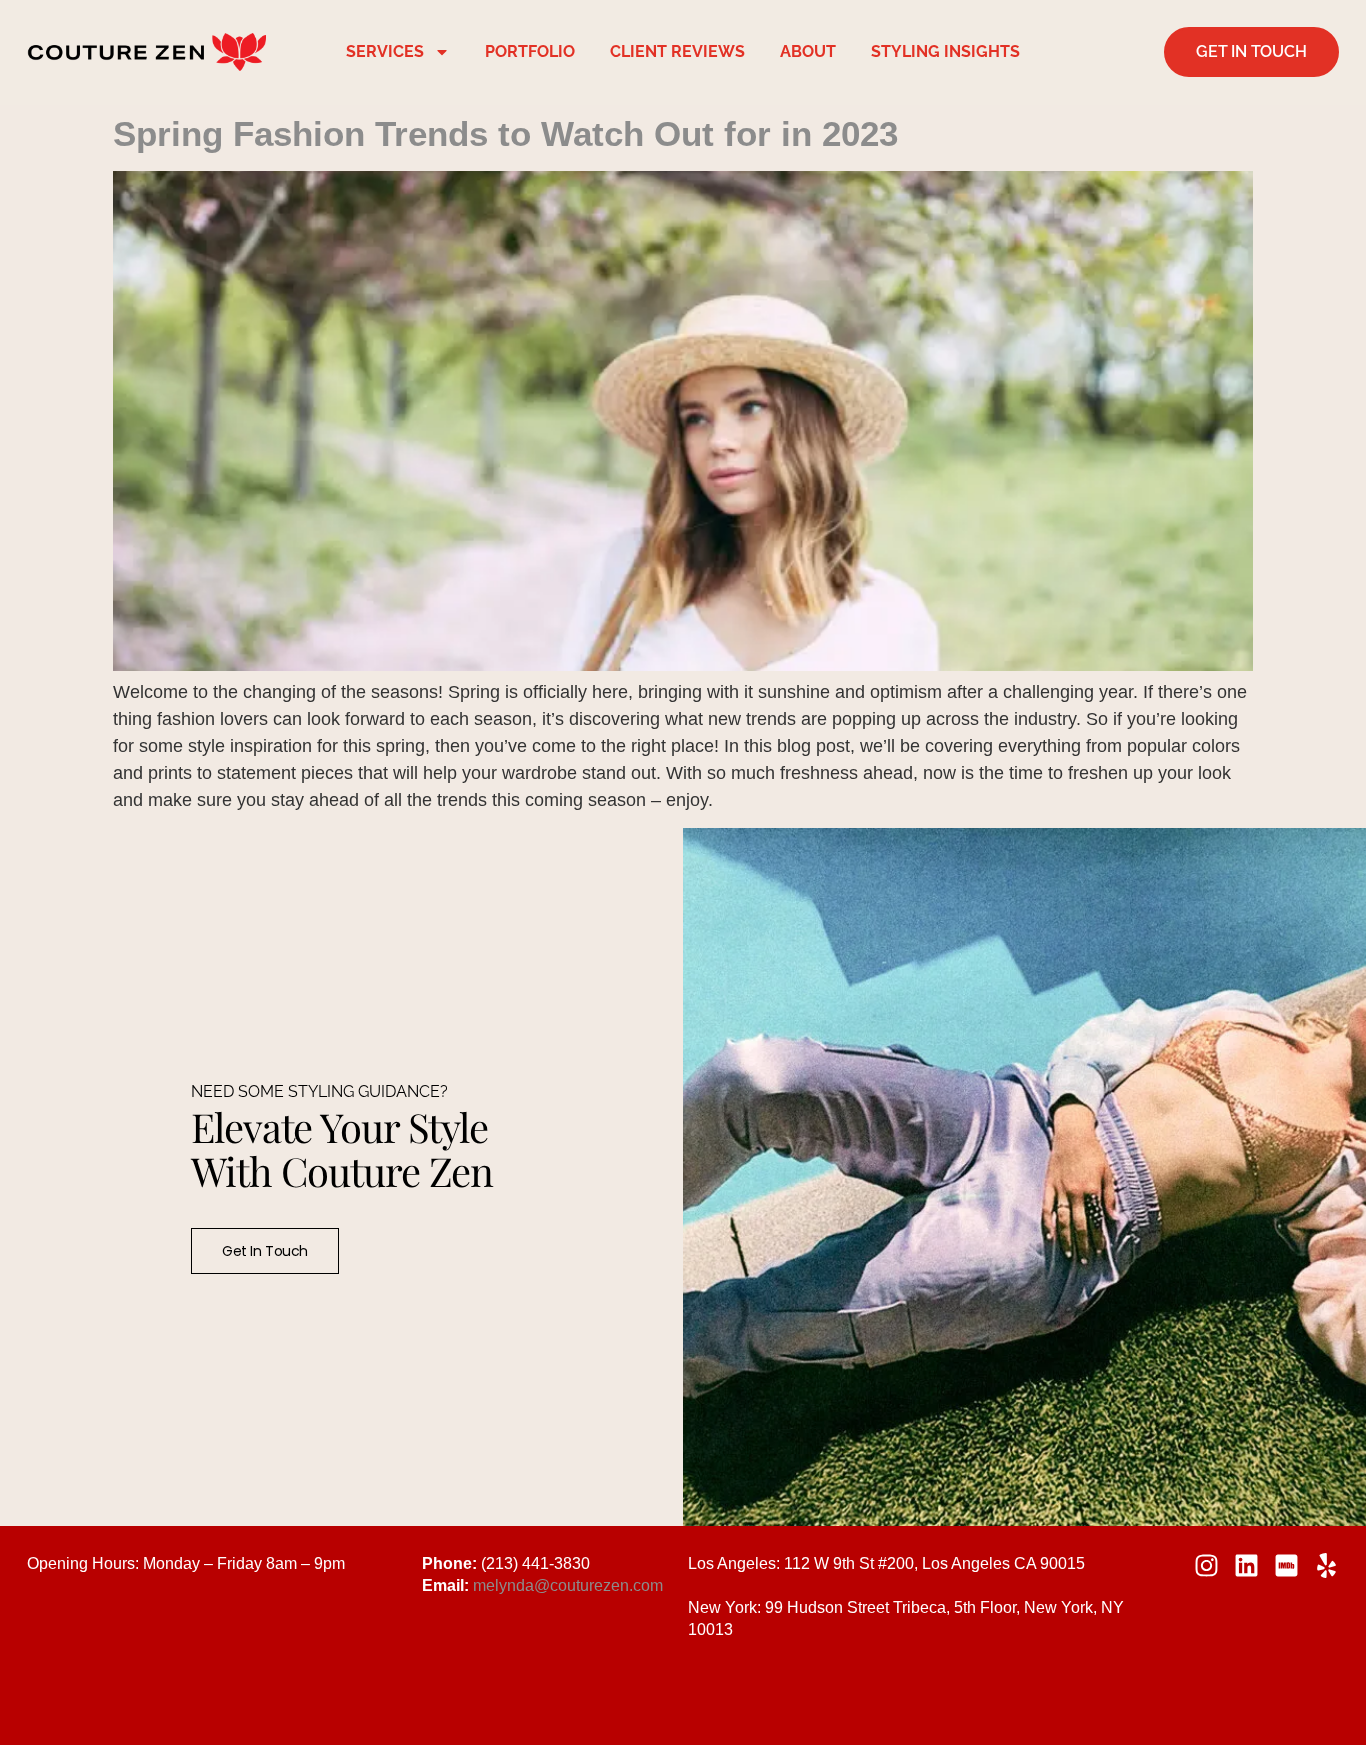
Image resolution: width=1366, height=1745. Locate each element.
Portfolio (530, 51)
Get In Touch (265, 1251)
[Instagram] (1206, 1565)
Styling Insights (945, 51)
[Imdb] (1286, 1565)
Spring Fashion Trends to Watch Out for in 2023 (505, 133)
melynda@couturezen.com (568, 1585)
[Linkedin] (1246, 1565)
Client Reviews (677, 51)
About (808, 51)
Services (385, 51)
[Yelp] (1326, 1565)
